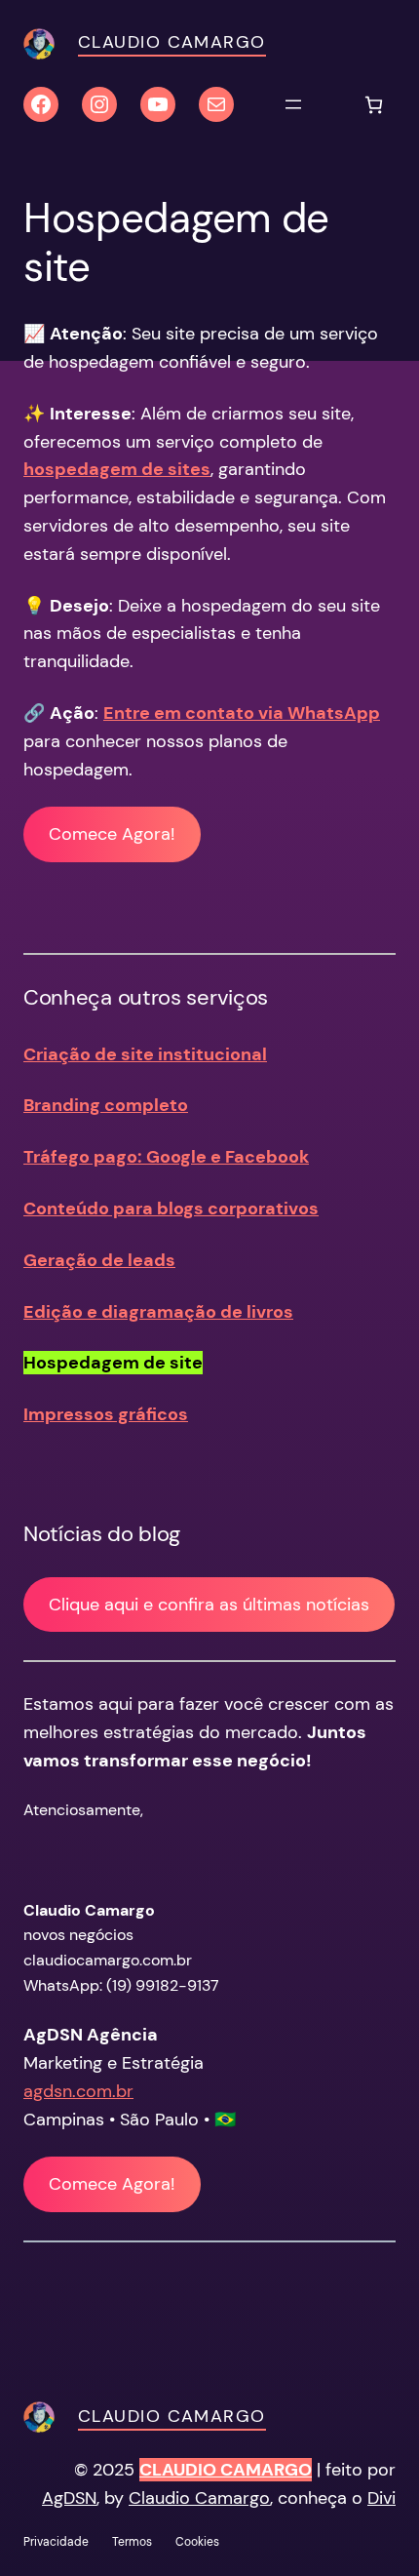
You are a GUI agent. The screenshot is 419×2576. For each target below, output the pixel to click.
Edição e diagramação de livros (158, 1312)
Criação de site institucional (145, 1054)
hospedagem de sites (117, 469)
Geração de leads (99, 1260)
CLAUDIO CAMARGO (226, 2470)
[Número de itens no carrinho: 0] (374, 105)
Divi (381, 2498)
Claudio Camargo (172, 42)
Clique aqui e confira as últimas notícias (209, 1605)
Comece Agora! (112, 834)
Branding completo (106, 1105)
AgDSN (69, 2498)
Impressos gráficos (106, 1414)
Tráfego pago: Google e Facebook (166, 1157)
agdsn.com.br (78, 2091)
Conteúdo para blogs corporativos (171, 1209)
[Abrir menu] (293, 104)
